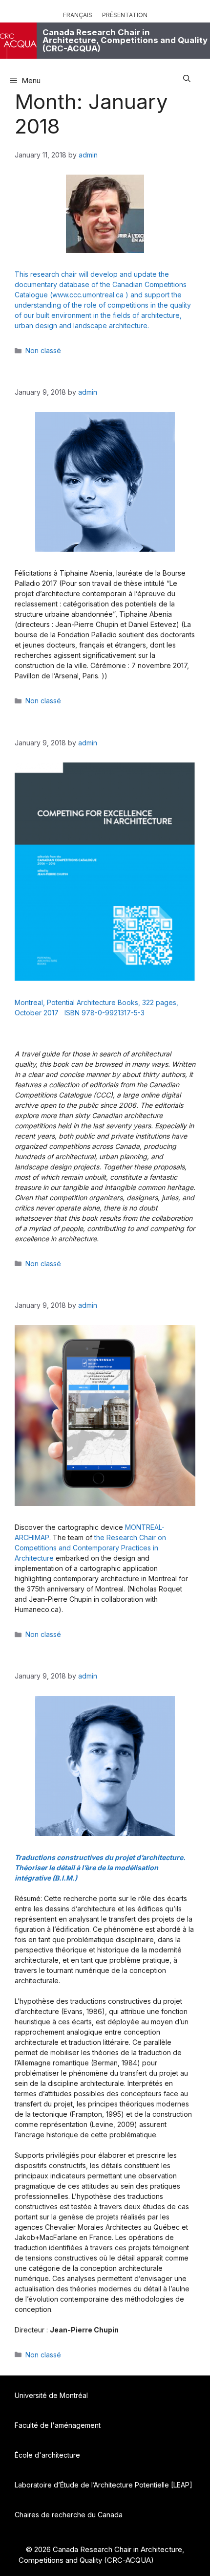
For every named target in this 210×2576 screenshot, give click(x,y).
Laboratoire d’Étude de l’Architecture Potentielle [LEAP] (104, 2485)
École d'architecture (47, 2455)
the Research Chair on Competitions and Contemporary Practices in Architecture (90, 1548)
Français (78, 15)
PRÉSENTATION (125, 15)
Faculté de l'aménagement (58, 2425)
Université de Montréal (51, 2395)
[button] (187, 77)
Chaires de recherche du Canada (69, 2515)
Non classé (43, 350)
